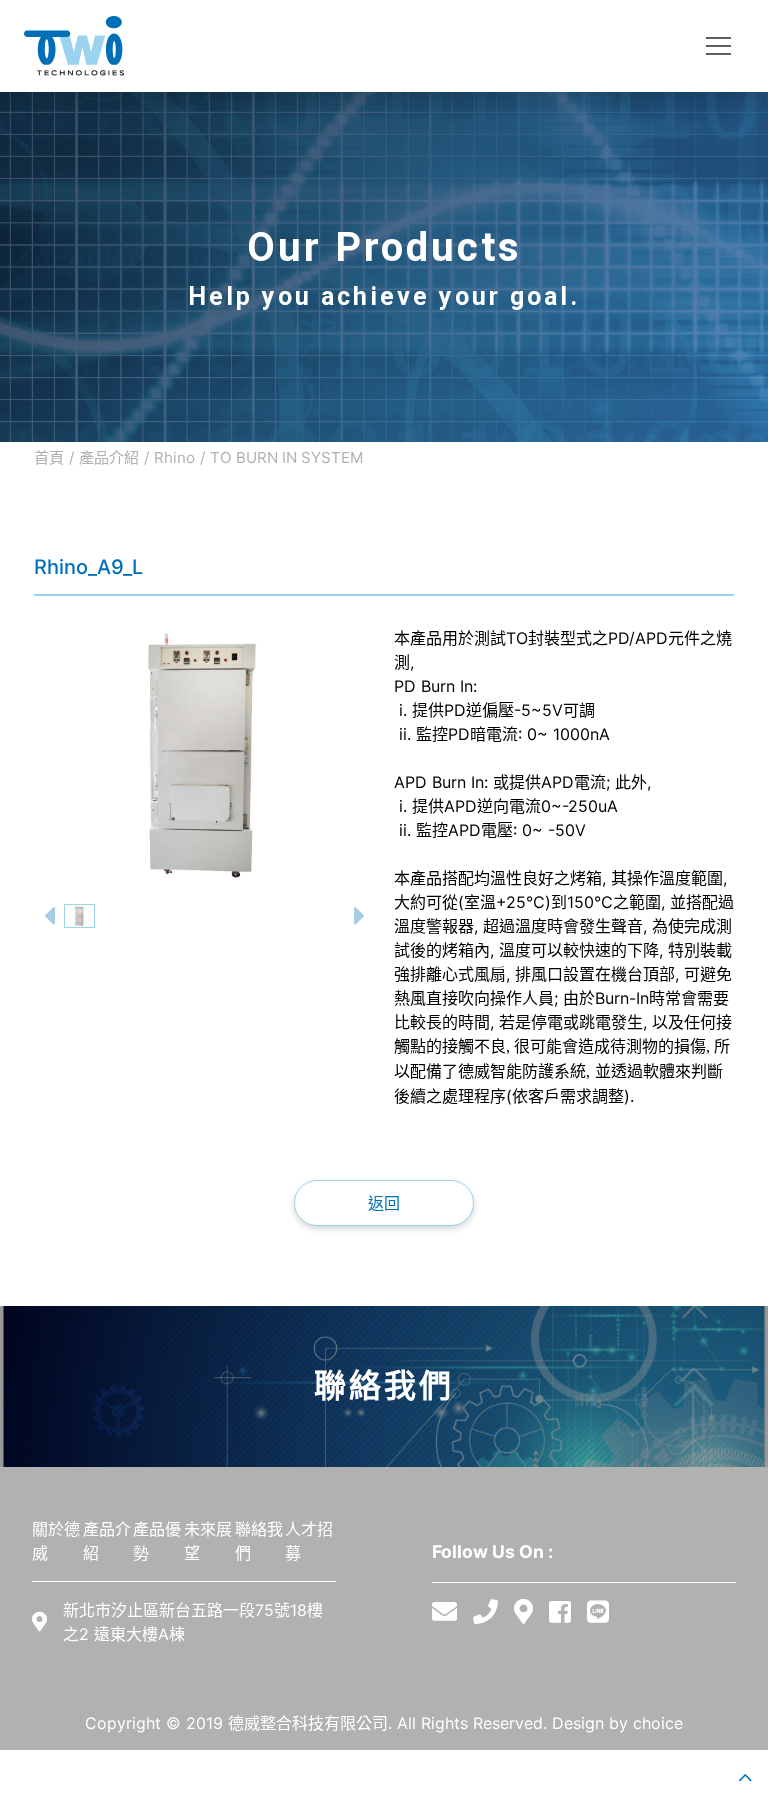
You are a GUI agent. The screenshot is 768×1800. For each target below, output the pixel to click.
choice (658, 1723)
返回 (384, 1203)
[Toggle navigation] (718, 46)
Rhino (174, 457)
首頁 (49, 457)
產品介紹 (109, 457)
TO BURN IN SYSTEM (287, 457)
